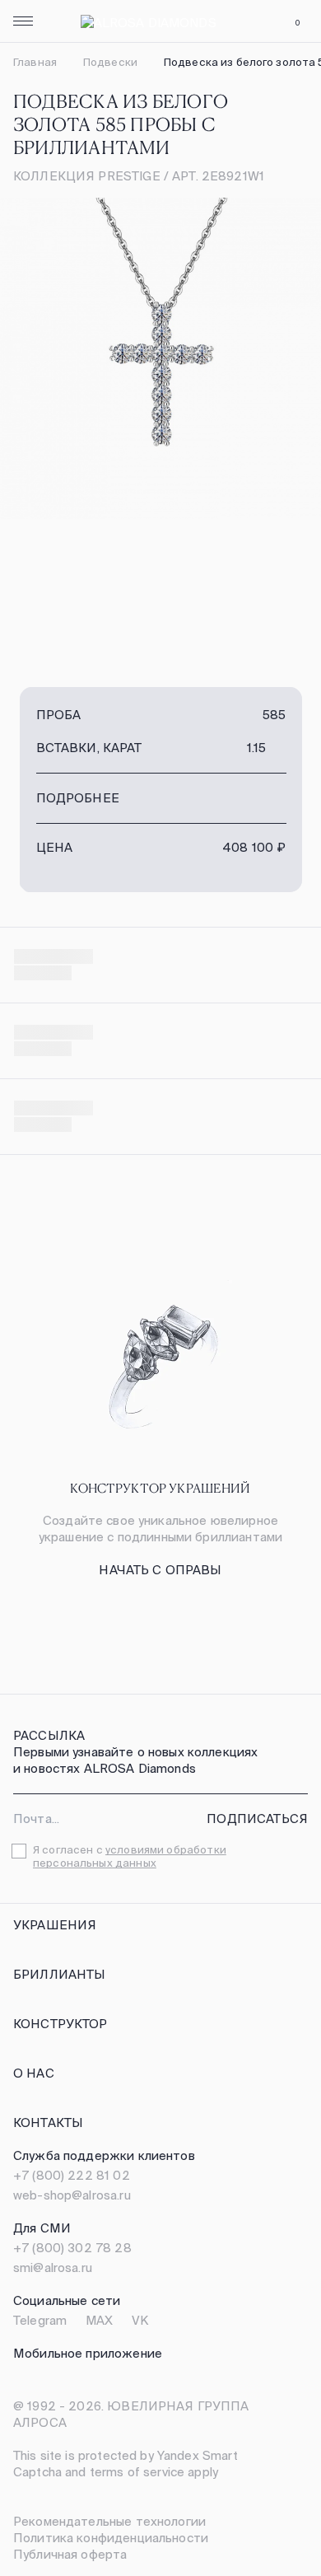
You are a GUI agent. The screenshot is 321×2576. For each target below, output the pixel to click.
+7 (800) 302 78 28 (72, 2248)
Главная (35, 62)
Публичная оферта (70, 2554)
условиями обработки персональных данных (130, 1856)
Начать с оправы (160, 1570)
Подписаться (257, 1819)
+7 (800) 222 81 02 (72, 2175)
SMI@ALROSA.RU (53, 2267)
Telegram (40, 2320)
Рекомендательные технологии (109, 2521)
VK (140, 2320)
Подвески (110, 62)
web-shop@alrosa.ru (72, 2195)
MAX (99, 2320)
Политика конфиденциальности (111, 2538)
